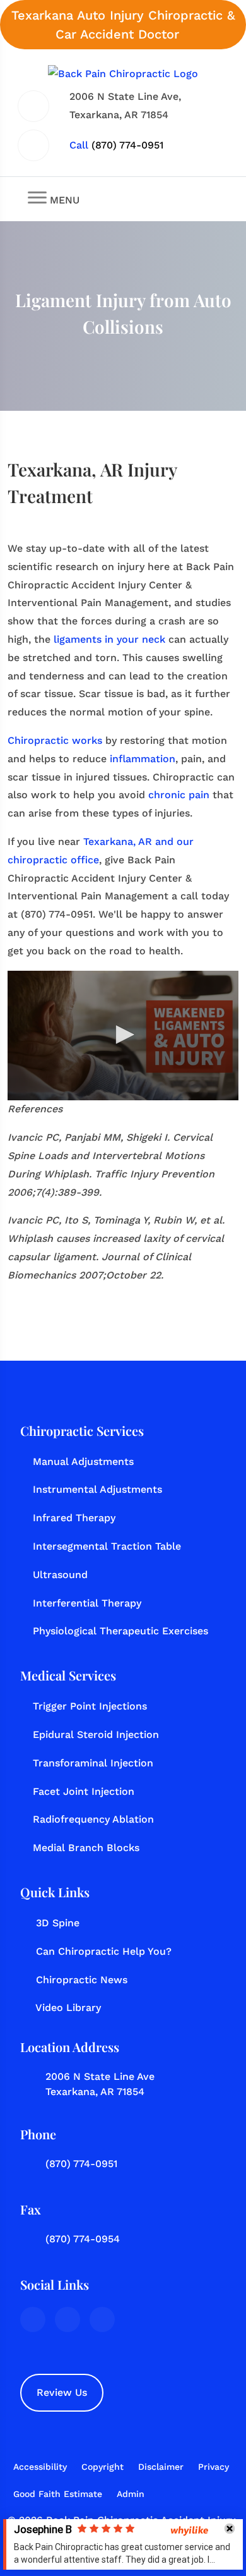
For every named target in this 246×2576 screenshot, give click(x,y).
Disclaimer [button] (161, 2467)
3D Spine (58, 1923)
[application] (123, 1036)
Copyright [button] (102, 2467)
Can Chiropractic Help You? (104, 1951)
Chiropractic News (82, 1980)
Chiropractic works (55, 740)
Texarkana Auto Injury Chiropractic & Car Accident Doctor (123, 25)
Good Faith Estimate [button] (58, 2494)
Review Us (62, 2392)
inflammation (143, 759)
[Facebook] (33, 2319)
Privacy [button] (214, 2467)
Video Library (68, 2008)
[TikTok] (102, 2319)
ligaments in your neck (109, 639)
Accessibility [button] (40, 2467)
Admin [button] (131, 2494)
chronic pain (179, 795)
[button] (123, 1035)
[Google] (67, 2319)
